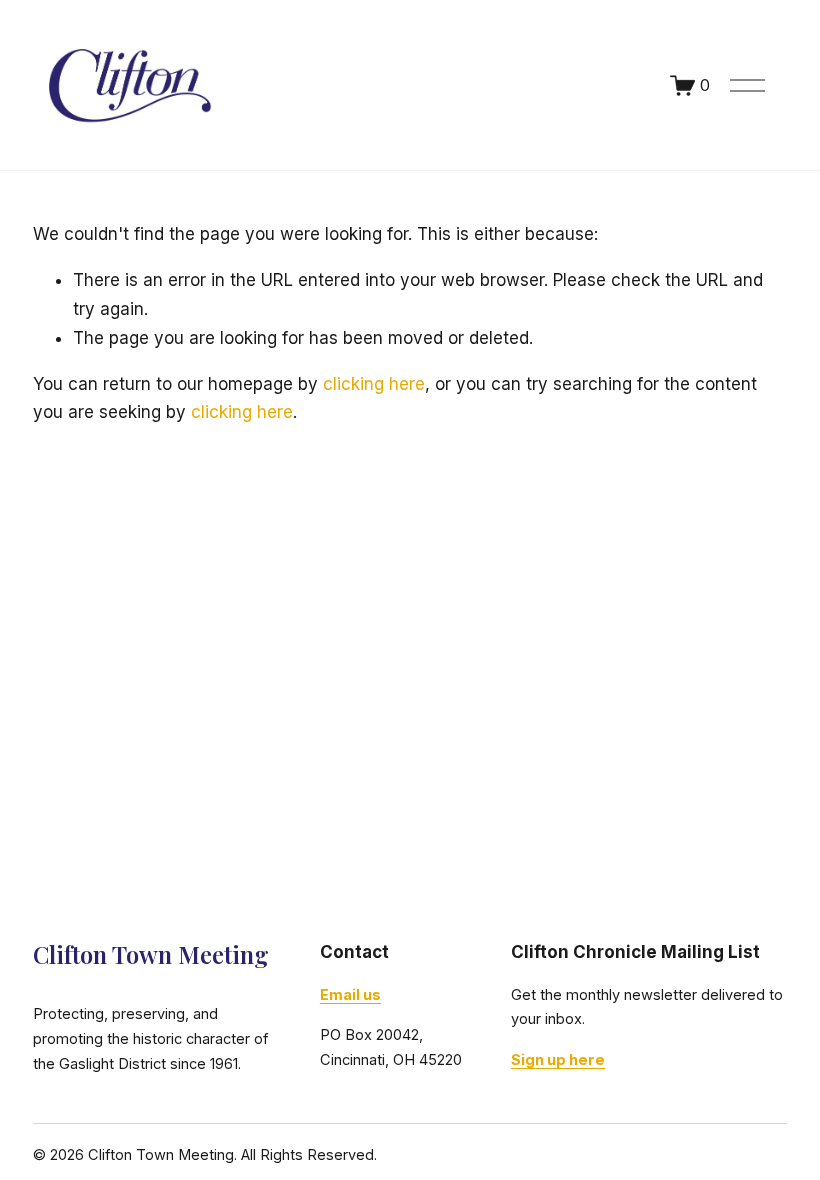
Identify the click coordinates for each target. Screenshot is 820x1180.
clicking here (374, 384)
